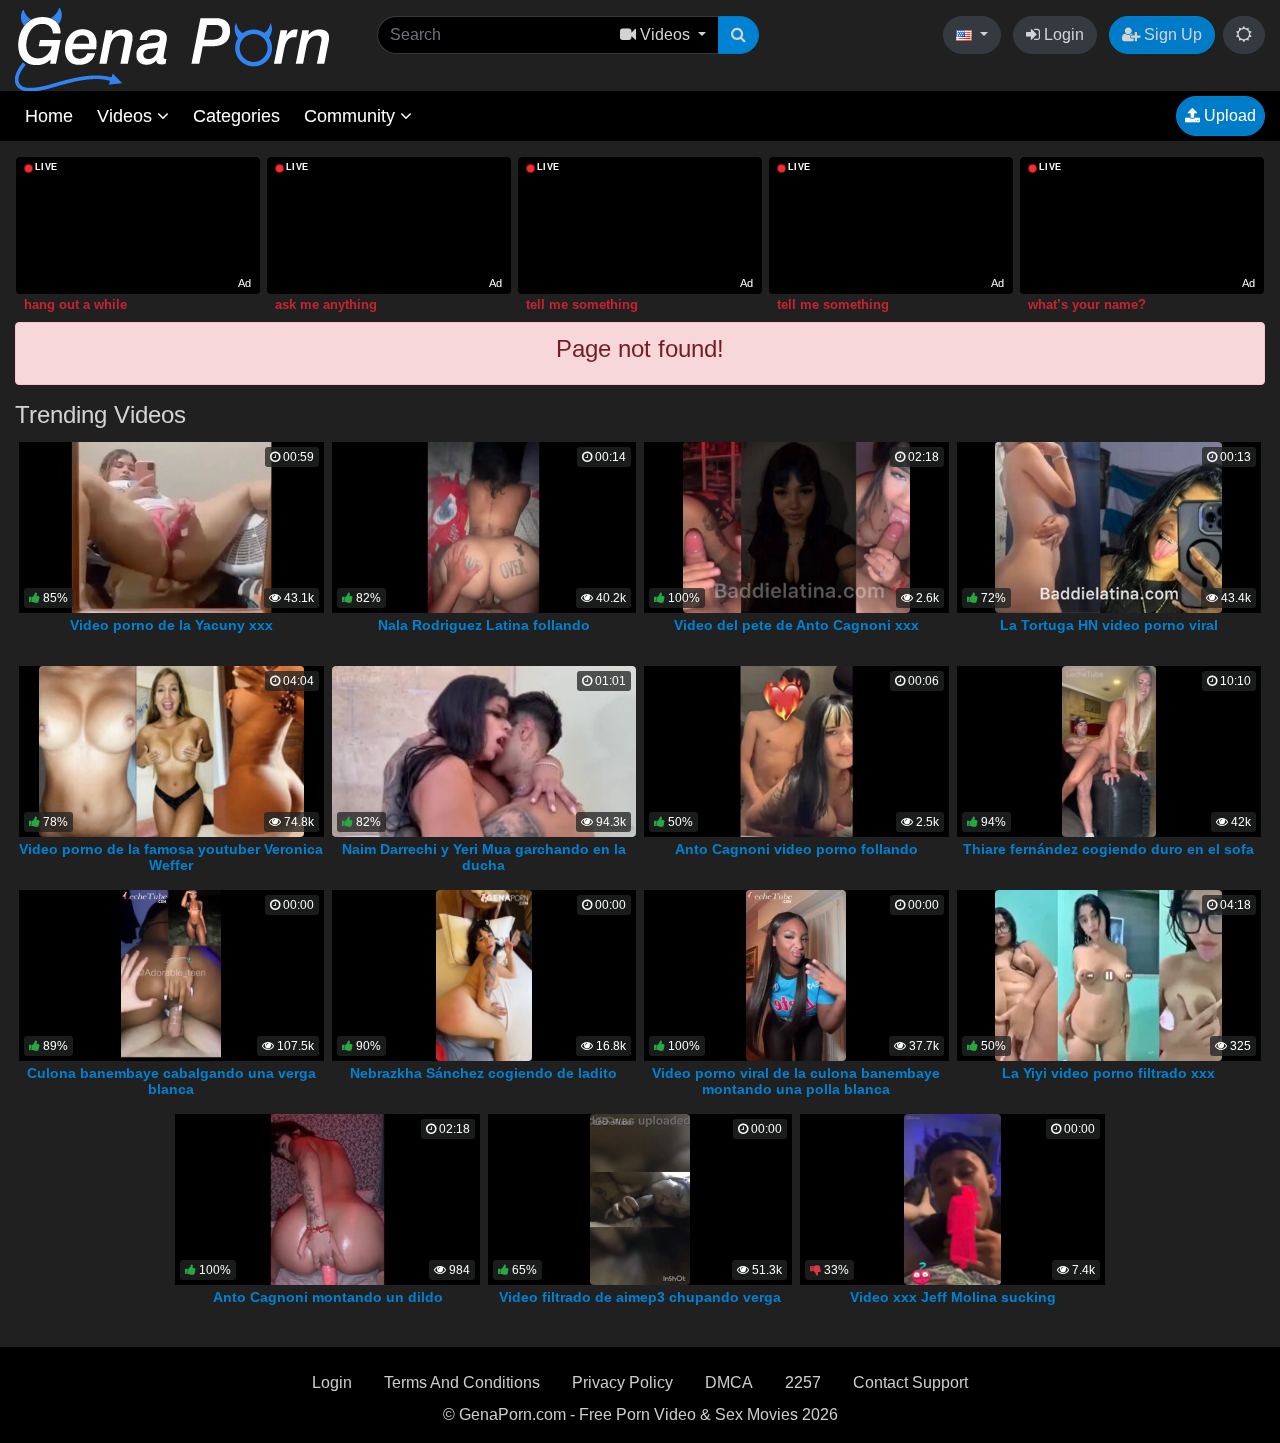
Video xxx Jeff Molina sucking (953, 1297)
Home (49, 116)
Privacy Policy (622, 1382)
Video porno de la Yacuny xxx (171, 625)
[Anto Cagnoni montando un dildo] (327, 1198)
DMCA (729, 1382)
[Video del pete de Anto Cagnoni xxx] (796, 526)
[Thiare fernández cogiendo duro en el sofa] (1109, 750)
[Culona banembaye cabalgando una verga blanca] (171, 974)
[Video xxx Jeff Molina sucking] (952, 1198)
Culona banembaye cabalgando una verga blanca (171, 1081)
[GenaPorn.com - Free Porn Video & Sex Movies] (172, 48)
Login (1062, 34)
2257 (803, 1382)
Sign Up (1171, 34)
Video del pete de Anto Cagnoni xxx (796, 625)
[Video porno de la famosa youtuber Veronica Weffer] (171, 750)
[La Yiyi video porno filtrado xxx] (1108, 974)
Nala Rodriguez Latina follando (484, 625)
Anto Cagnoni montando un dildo (328, 1297)
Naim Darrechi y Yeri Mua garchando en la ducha (484, 857)
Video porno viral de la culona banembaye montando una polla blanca (796, 1081)
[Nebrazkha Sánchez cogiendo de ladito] (484, 974)
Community (352, 116)
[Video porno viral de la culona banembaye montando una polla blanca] (796, 974)
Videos (127, 116)
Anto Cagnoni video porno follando (796, 849)
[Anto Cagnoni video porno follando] (796, 750)
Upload (1228, 115)
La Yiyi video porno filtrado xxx (1108, 1073)
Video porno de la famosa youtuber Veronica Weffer (171, 857)
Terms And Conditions (462, 1382)
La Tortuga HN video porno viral (1109, 625)
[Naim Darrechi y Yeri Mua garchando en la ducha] (484, 750)
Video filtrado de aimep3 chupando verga (640, 1297)
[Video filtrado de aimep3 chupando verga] (640, 1198)
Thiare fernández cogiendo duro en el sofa (1108, 849)
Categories (236, 116)
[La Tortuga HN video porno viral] (1108, 526)
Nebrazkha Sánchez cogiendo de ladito (483, 1073)
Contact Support (910, 1382)
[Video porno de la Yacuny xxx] (171, 526)
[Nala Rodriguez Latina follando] (483, 526)
